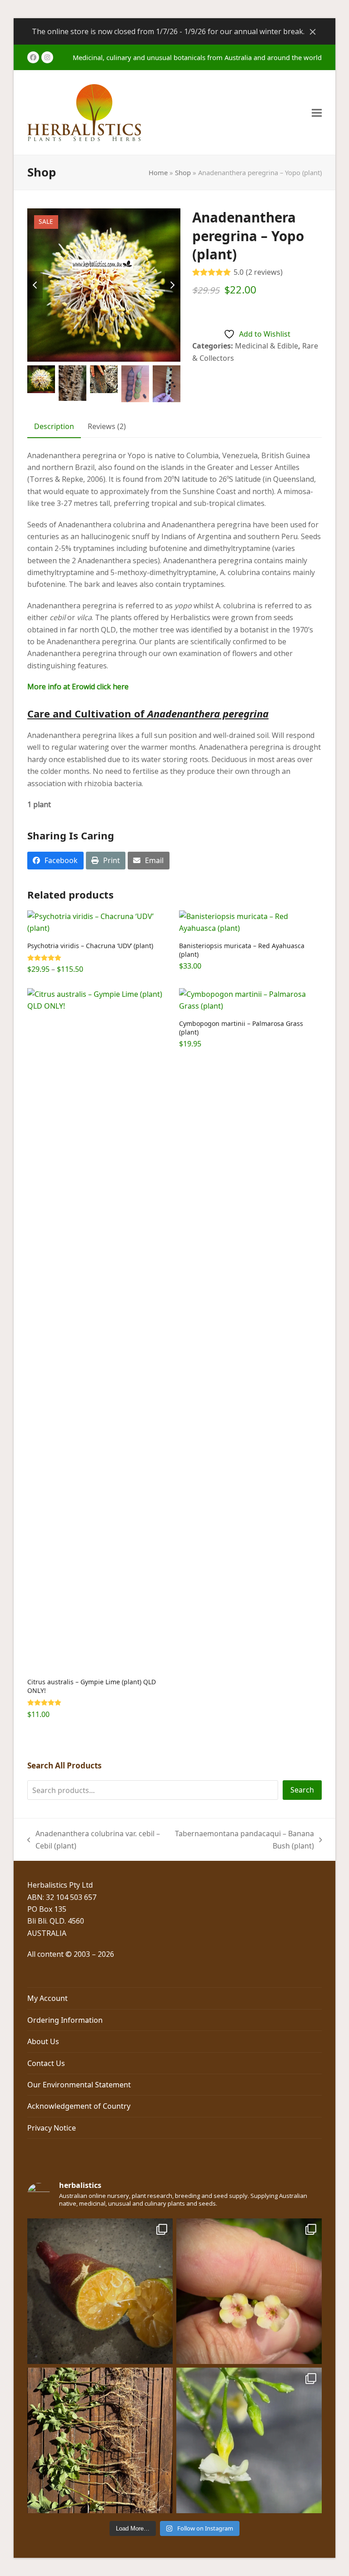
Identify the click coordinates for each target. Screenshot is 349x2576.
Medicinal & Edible (267, 346)
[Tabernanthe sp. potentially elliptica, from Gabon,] (249, 2291)
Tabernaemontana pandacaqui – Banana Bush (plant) (243, 1840)
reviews (264, 272)
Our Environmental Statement (79, 2085)
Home (158, 172)
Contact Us (46, 2063)
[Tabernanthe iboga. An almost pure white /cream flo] (249, 2440)
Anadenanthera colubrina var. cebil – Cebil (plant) (94, 1840)
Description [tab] (54, 426)
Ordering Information (65, 2020)
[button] (317, 113)
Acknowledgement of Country (79, 2106)
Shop (183, 172)
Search (302, 1790)
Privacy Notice (52, 2128)
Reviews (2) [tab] (107, 426)
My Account (47, 1998)
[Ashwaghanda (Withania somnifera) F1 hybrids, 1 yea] (100, 2440)
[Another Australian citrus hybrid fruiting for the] (100, 2291)
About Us (43, 2041)
